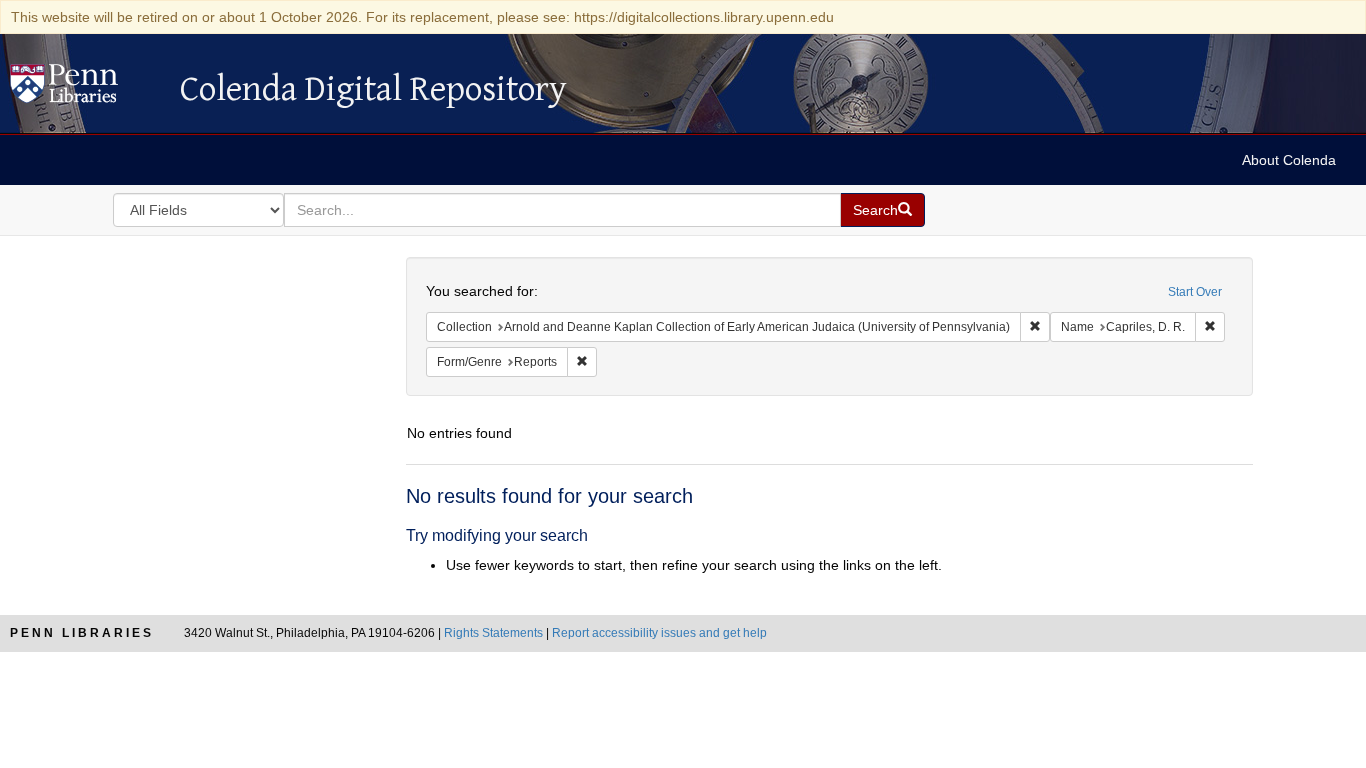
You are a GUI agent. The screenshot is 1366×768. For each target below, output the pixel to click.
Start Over (1195, 292)
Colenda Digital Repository (85, 89)
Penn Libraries (82, 633)
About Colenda (1289, 160)
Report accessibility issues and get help (659, 633)
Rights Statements (493, 633)
